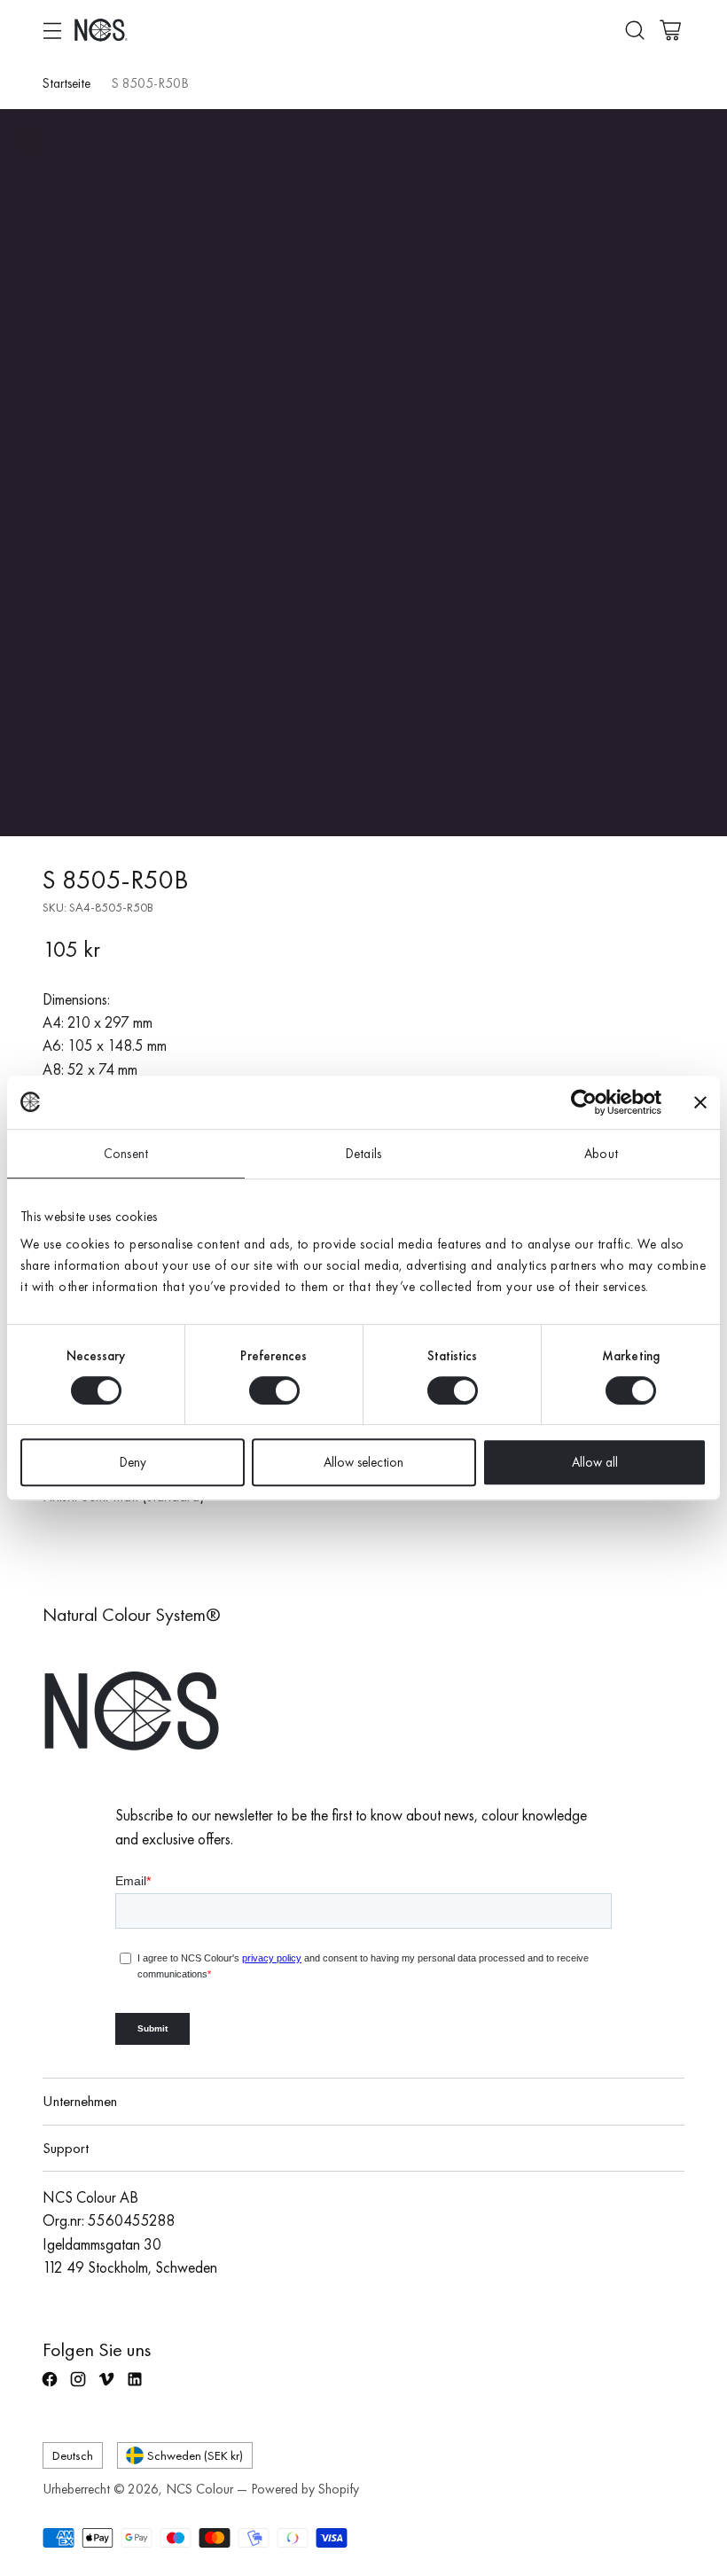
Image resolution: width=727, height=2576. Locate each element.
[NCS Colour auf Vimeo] (108, 2387)
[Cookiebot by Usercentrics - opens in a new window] (584, 1102)
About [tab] (601, 1154)
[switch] (274, 1390)
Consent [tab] (126, 1154)
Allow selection (363, 1462)
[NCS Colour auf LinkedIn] (137, 2387)
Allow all (595, 1462)
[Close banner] (700, 1102)
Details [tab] (363, 1154)
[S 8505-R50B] (363, 473)
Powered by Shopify (305, 2489)
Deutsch (73, 2455)
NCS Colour (199, 2489)
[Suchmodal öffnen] (634, 30)
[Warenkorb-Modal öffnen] (670, 30)
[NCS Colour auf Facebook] (51, 2387)
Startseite (66, 83)
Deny (133, 1462)
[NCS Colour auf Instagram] (80, 2387)
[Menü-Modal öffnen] (52, 30)
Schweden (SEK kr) (195, 2455)
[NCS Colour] (101, 30)
